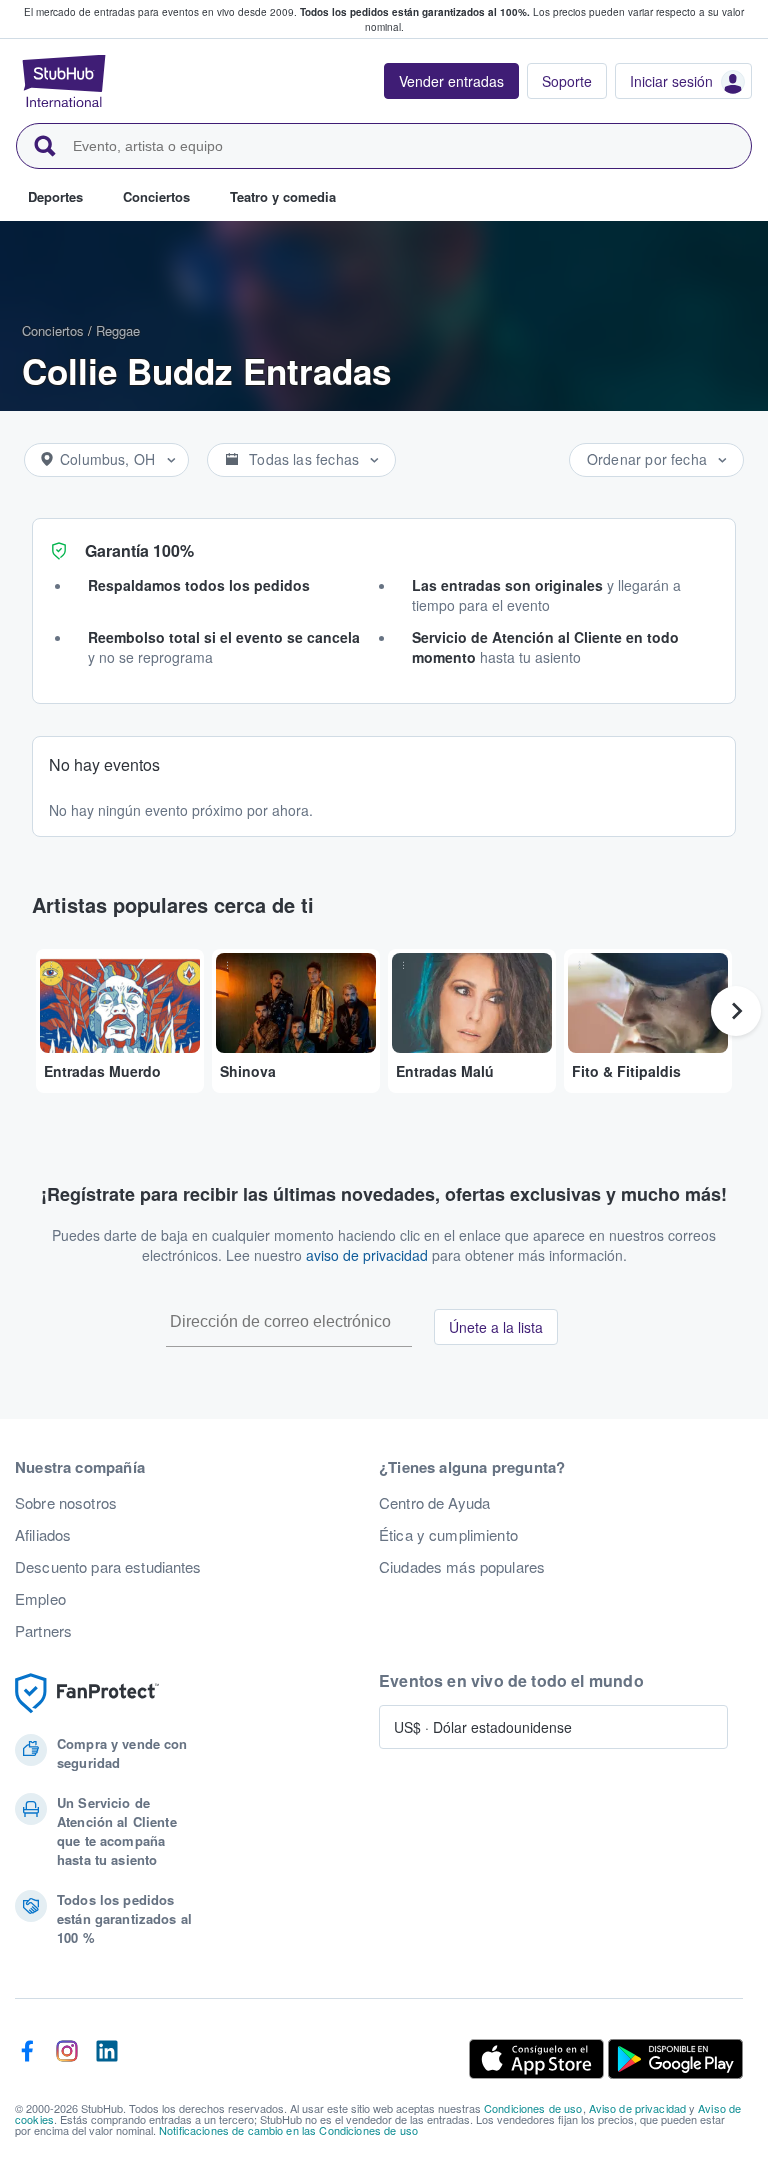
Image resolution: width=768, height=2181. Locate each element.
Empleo (40, 1599)
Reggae (118, 330)
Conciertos (53, 330)
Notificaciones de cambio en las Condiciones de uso (288, 2130)
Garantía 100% (139, 550)
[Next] (736, 1011)
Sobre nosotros (66, 1503)
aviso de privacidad (367, 1255)
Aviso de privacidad (638, 2108)
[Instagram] (67, 2059)
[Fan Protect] (87, 1693)
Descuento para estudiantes (108, 1567)
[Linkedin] (107, 2059)
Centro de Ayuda (434, 1503)
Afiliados (43, 1535)
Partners (43, 1631)
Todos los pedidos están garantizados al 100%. (415, 12)
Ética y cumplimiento (448, 1535)
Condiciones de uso (533, 2108)
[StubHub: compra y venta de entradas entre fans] (64, 81)
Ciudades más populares (462, 1567)
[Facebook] (27, 2059)
